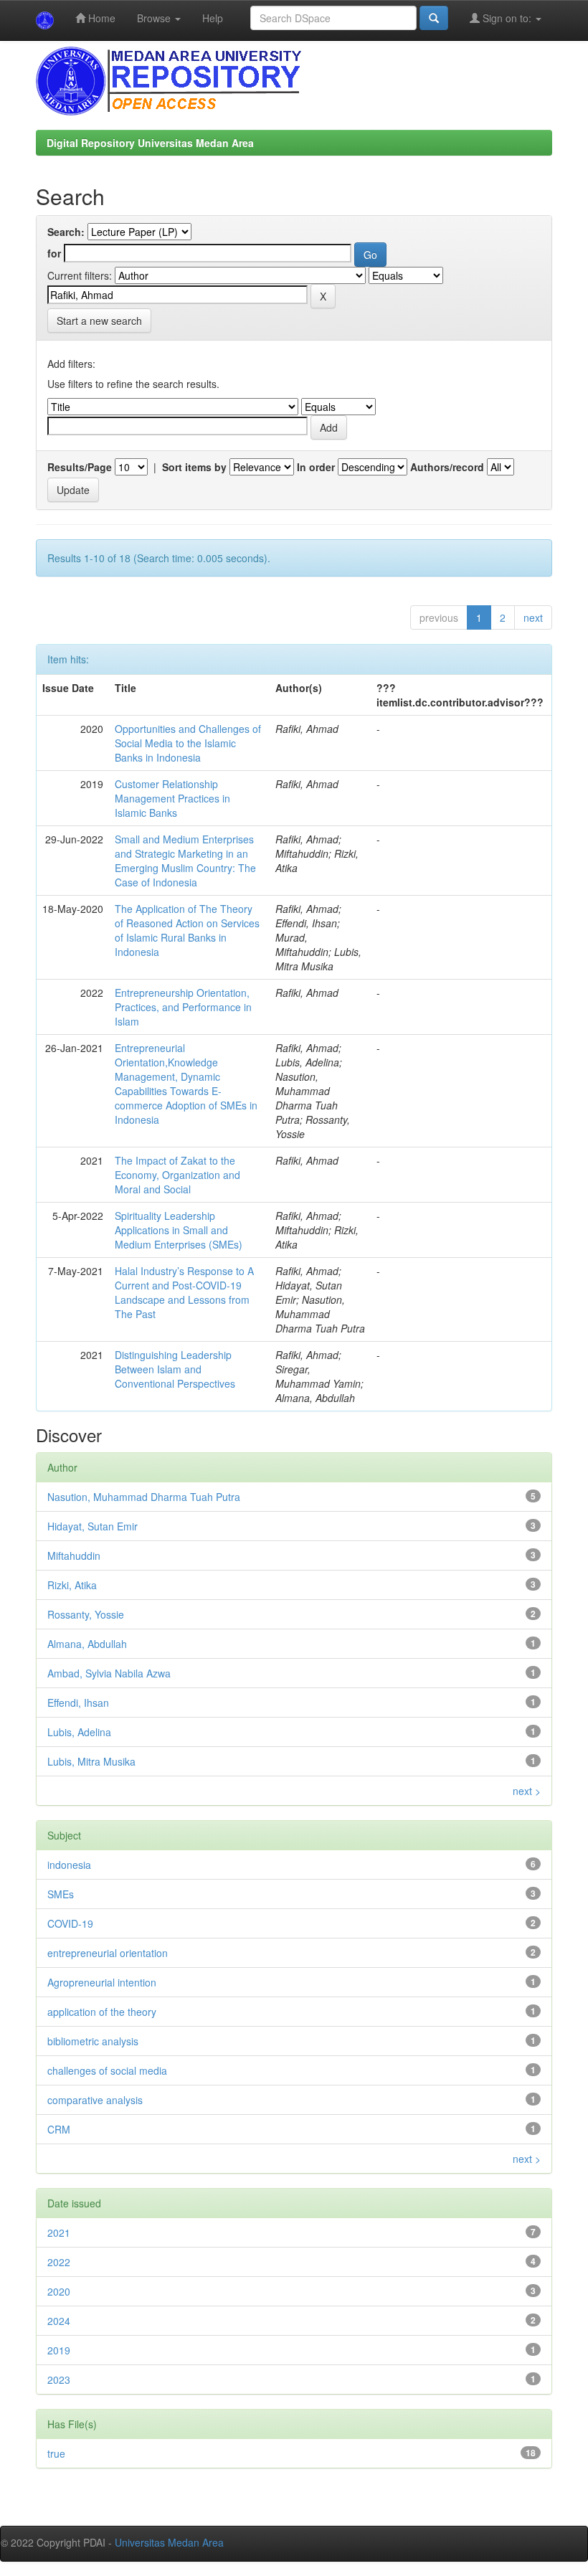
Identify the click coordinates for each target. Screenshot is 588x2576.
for (54, 253)
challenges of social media (107, 2070)
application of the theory (102, 2012)
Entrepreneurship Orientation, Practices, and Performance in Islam (183, 1007)
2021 (59, 2232)
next (533, 617)
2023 (59, 2380)
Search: (66, 232)
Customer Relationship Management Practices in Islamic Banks (172, 798)
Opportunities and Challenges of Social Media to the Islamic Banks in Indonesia (188, 743)
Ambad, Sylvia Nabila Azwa (109, 1673)
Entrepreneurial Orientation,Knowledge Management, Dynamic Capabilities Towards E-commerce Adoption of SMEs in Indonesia (186, 1084)
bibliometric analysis (93, 2041)
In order (316, 467)
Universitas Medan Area (169, 2542)
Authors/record (447, 467)
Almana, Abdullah (87, 1644)
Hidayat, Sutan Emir (93, 1526)
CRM (59, 2129)
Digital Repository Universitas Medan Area (150, 143)
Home (100, 18)
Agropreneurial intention (102, 1982)
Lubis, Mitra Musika (91, 1761)
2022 (59, 2262)
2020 (59, 2291)
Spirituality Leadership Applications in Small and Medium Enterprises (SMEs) (179, 1230)
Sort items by (194, 467)
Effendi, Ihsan (78, 1703)
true (56, 2453)
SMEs (61, 1894)
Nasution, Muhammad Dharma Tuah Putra (144, 1497)
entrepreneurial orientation (108, 1953)
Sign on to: (507, 18)
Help (213, 18)
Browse (155, 18)
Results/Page (80, 467)
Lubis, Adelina (79, 1732)
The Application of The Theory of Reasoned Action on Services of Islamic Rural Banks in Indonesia (187, 930)
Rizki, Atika (72, 1585)
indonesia (69, 1865)
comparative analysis (95, 2100)
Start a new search (99, 321)
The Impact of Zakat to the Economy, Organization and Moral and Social (177, 1175)
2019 (59, 2350)
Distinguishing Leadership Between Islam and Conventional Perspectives (175, 1369)
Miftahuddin (74, 1555)
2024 (59, 2321)
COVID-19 (70, 1923)
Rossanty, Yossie (86, 1614)
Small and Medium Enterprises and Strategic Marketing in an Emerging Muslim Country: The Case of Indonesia (185, 861)
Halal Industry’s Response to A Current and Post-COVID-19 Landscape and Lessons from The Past (184, 1292)
